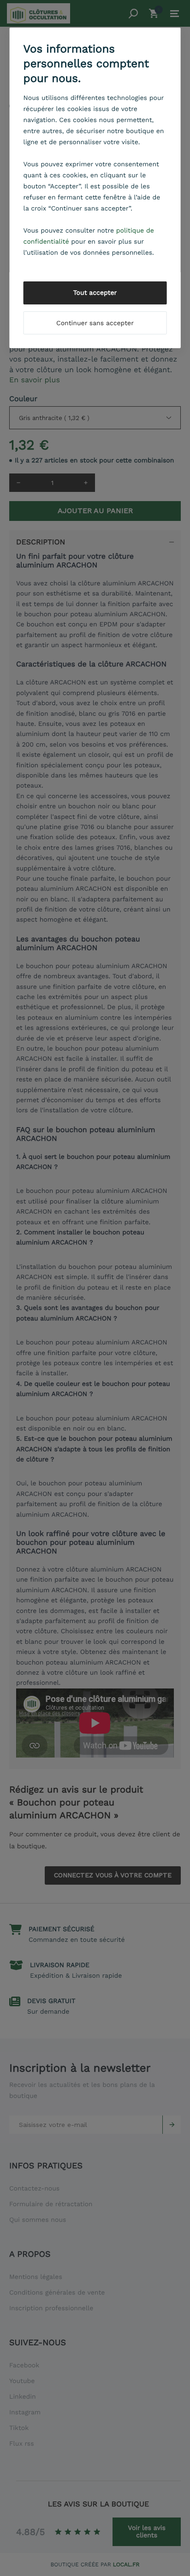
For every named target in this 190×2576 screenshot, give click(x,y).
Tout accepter (95, 293)
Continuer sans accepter (95, 323)
